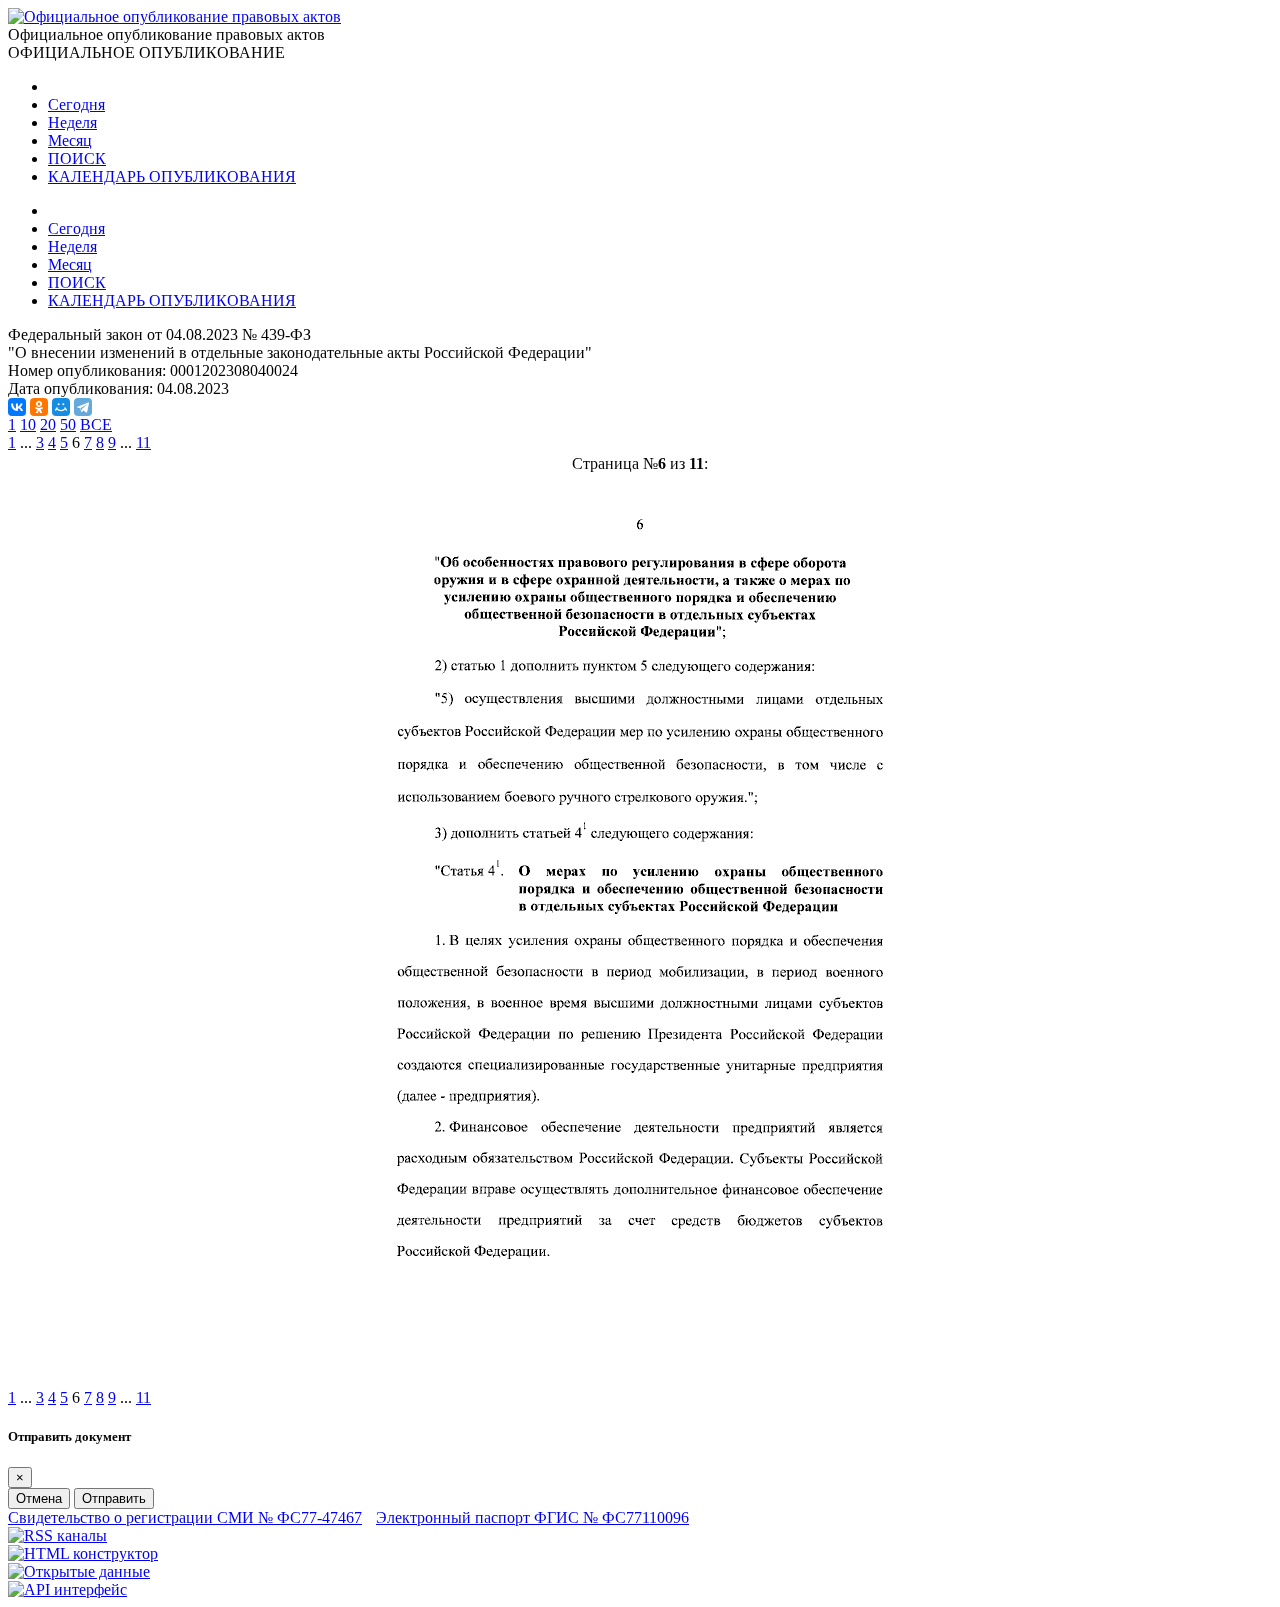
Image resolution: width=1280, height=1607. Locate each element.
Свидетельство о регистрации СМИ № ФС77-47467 (185, 1517)
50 (68, 424)
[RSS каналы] (57, 1535)
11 (143, 442)
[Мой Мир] (61, 407)
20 (48, 424)
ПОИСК (77, 158)
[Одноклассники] (39, 407)
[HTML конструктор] (83, 1553)
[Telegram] (83, 407)
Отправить (114, 1498)
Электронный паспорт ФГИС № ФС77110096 (532, 1517)
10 (28, 424)
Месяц (70, 140)
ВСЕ (96, 424)
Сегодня (76, 104)
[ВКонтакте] (17, 407)
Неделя (72, 122)
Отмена (39, 1498)
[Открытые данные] (79, 1571)
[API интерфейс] (67, 1589)
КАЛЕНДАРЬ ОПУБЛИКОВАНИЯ (172, 176)
